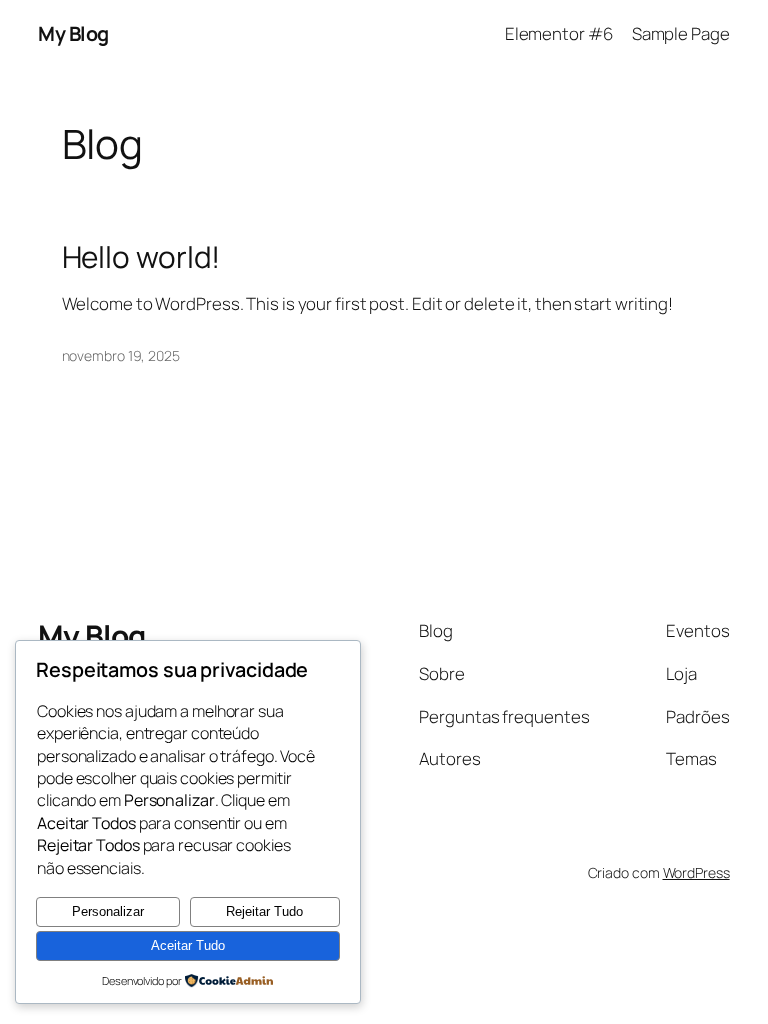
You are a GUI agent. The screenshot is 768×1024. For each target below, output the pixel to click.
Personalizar (108, 911)
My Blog (73, 33)
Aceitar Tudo (188, 945)
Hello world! (141, 256)
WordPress (696, 872)
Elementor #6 (559, 33)
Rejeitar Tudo (264, 911)
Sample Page (681, 33)
